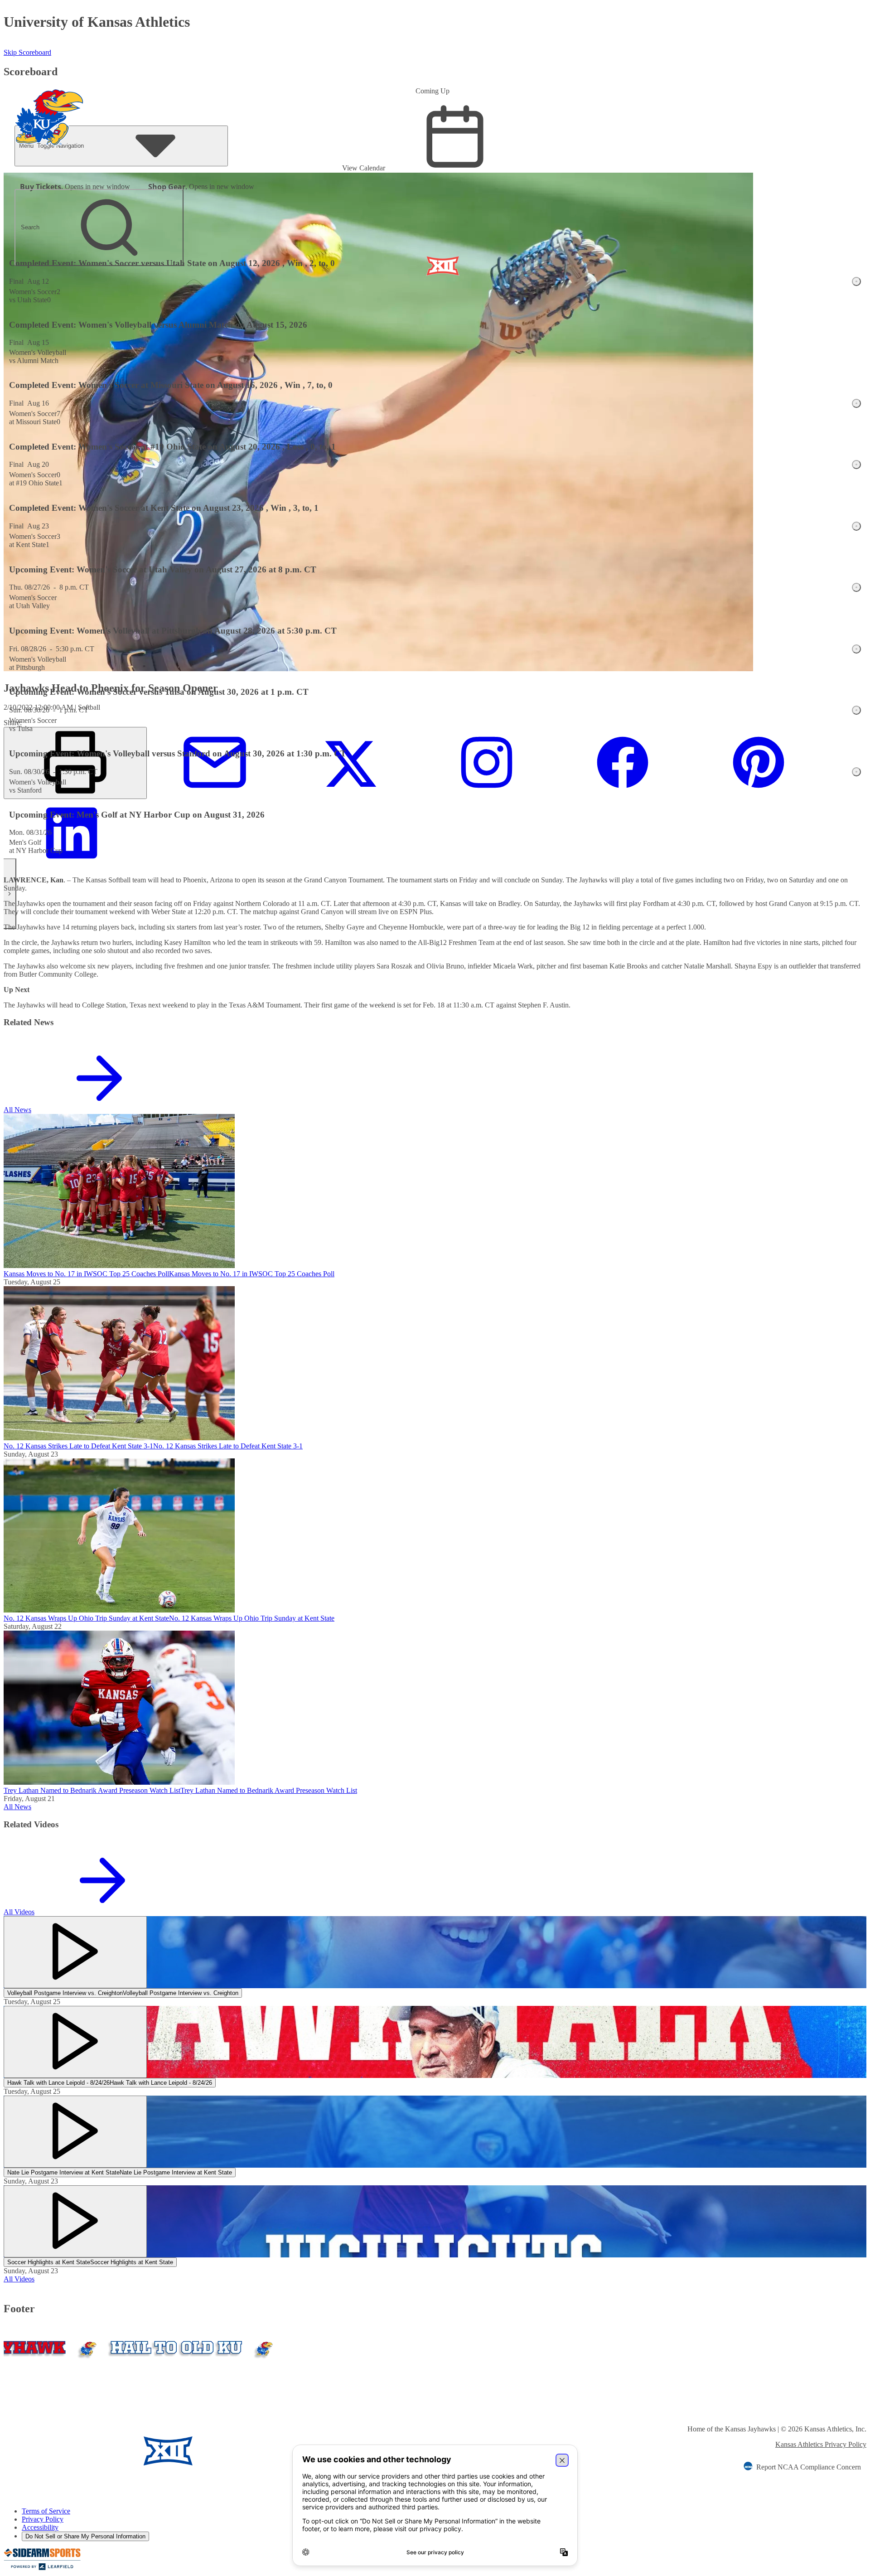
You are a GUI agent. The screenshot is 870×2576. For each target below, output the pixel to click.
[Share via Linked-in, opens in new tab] (72, 864)
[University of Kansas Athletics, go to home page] (49, 105)
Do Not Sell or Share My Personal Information (85, 2536)
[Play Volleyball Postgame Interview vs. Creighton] (75, 1952)
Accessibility (40, 2527)
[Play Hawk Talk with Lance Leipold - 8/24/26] (75, 2042)
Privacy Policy (43, 2519)
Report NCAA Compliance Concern (809, 2467)
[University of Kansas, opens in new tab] (57, 2452)
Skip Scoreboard (27, 52)
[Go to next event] (10, 894)
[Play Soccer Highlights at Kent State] (75, 2221)
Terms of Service (46, 2511)
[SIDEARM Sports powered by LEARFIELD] (42, 2568)
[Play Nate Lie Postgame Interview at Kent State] (75, 2132)
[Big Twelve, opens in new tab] (168, 2452)
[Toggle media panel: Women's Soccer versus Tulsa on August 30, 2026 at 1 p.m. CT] (856, 710)
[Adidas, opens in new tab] (247, 2452)
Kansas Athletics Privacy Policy (821, 2444)
